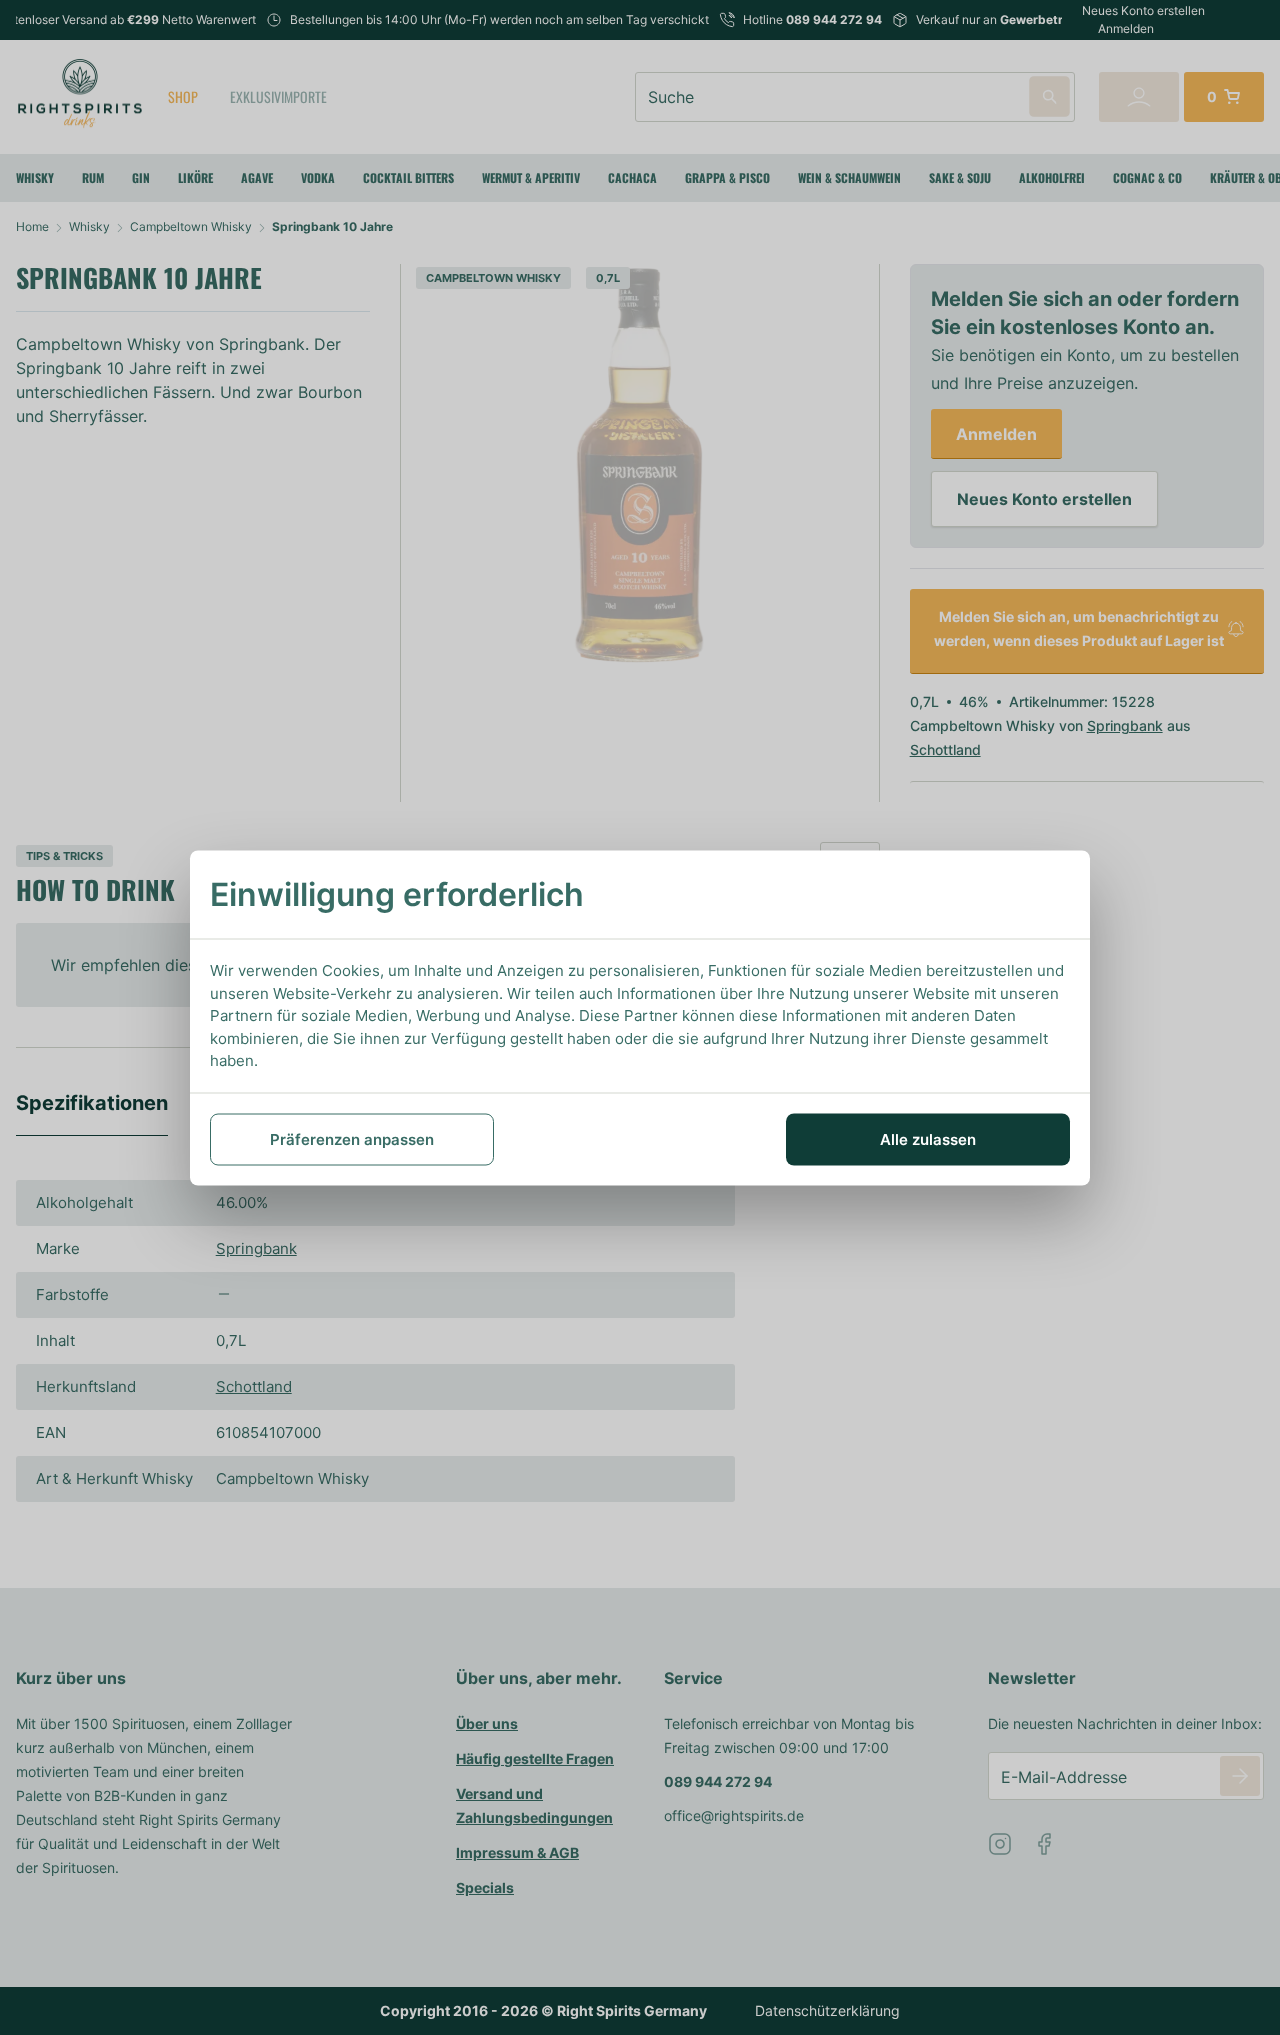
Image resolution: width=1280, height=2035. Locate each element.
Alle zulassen (928, 1138)
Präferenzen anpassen (352, 1138)
